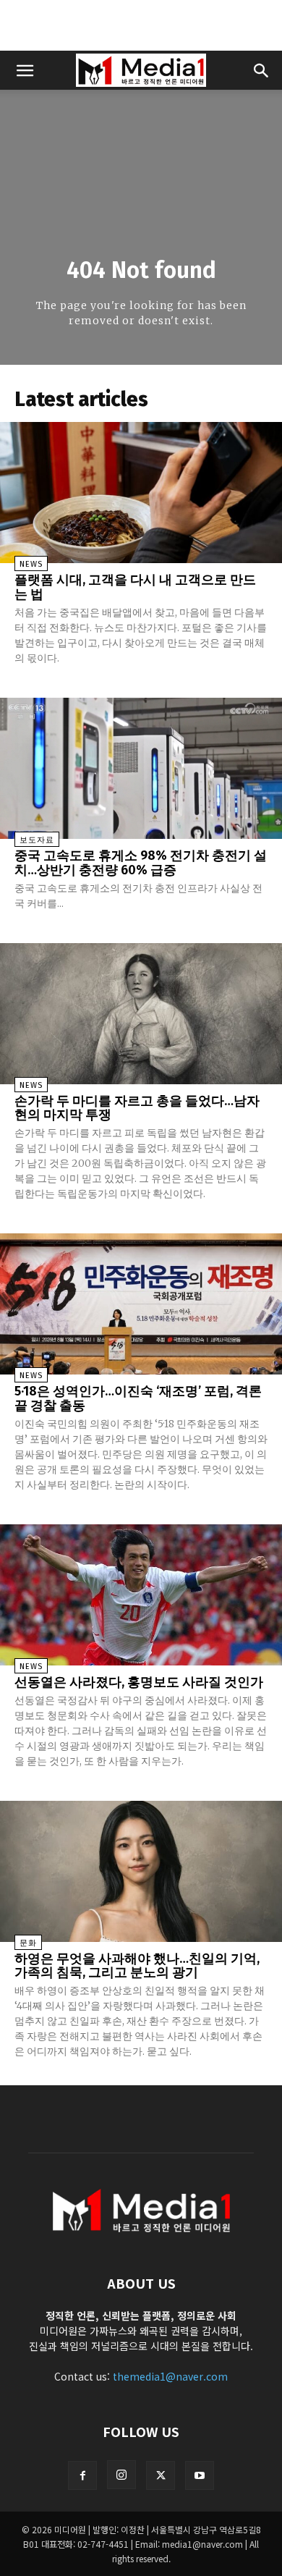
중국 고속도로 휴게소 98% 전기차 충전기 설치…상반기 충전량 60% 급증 (141, 863)
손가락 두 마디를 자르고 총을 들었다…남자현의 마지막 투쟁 (137, 1108)
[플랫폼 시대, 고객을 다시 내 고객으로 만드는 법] (141, 493)
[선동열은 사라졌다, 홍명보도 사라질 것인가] (141, 1595)
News (31, 564)
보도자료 (37, 840)
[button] (25, 70)
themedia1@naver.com (170, 2376)
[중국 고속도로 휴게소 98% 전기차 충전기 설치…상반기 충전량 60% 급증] (141, 768)
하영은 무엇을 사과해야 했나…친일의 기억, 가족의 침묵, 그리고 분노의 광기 (137, 1966)
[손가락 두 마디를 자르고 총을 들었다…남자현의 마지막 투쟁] (141, 1014)
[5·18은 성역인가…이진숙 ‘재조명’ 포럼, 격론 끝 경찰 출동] (141, 1304)
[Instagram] (121, 2475)
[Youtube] (200, 2475)
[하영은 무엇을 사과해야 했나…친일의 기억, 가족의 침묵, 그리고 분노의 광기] (141, 1871)
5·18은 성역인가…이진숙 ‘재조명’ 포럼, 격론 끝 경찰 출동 (138, 1398)
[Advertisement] (141, 25)
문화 (28, 1943)
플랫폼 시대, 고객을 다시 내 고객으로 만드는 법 (135, 587)
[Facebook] (82, 2475)
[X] (161, 2475)
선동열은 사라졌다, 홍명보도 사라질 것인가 (139, 1682)
